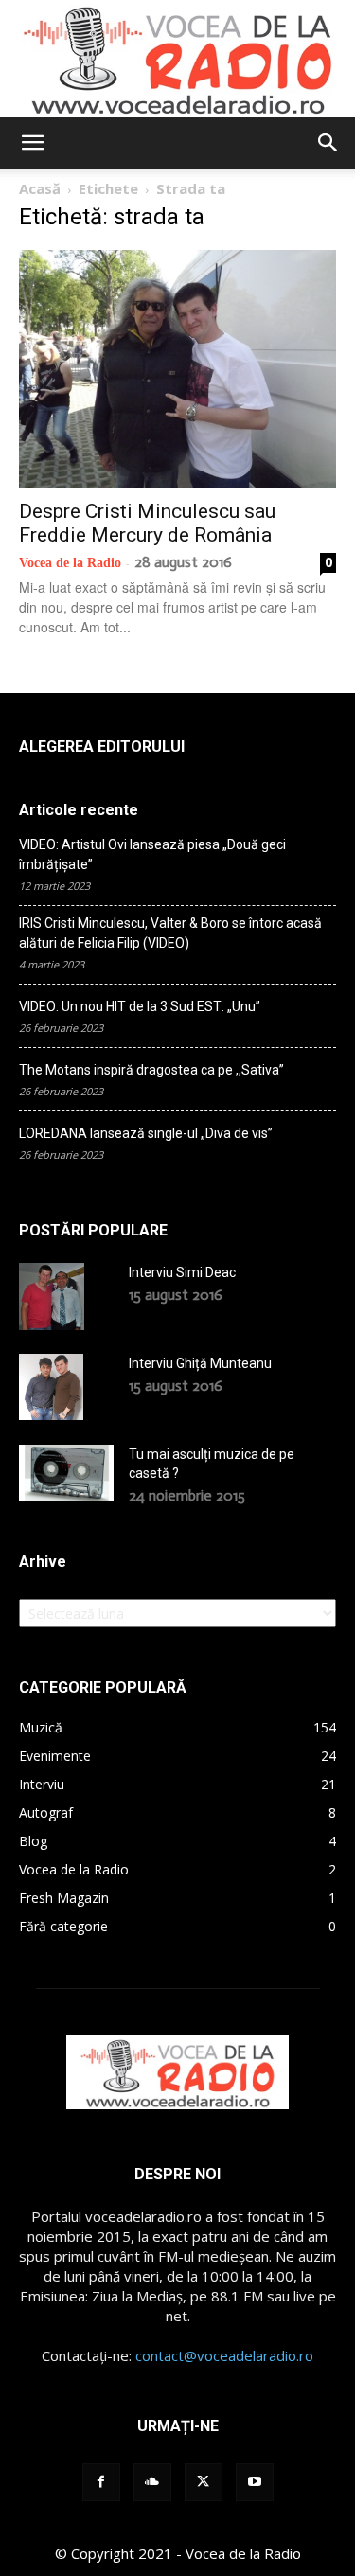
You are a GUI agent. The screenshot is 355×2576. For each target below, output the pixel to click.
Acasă (40, 188)
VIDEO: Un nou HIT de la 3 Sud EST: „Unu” (140, 1006)
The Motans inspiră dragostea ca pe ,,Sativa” (151, 1070)
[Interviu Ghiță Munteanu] (51, 1387)
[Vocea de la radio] (177, 59)
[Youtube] (255, 2482)
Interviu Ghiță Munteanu (200, 1363)
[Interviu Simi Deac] (52, 1296)
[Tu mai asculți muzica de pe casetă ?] (66, 1472)
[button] (32, 143)
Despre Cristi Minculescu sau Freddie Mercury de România (147, 523)
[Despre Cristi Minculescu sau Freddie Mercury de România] (177, 369)
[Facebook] (101, 2482)
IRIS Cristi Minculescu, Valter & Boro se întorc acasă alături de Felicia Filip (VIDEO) (170, 933)
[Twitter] (204, 2482)
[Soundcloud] (152, 2482)
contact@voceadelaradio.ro (224, 2355)
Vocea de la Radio (70, 563)
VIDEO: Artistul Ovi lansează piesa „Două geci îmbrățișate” (152, 854)
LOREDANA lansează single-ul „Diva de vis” (146, 1133)
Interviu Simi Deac (182, 1272)
